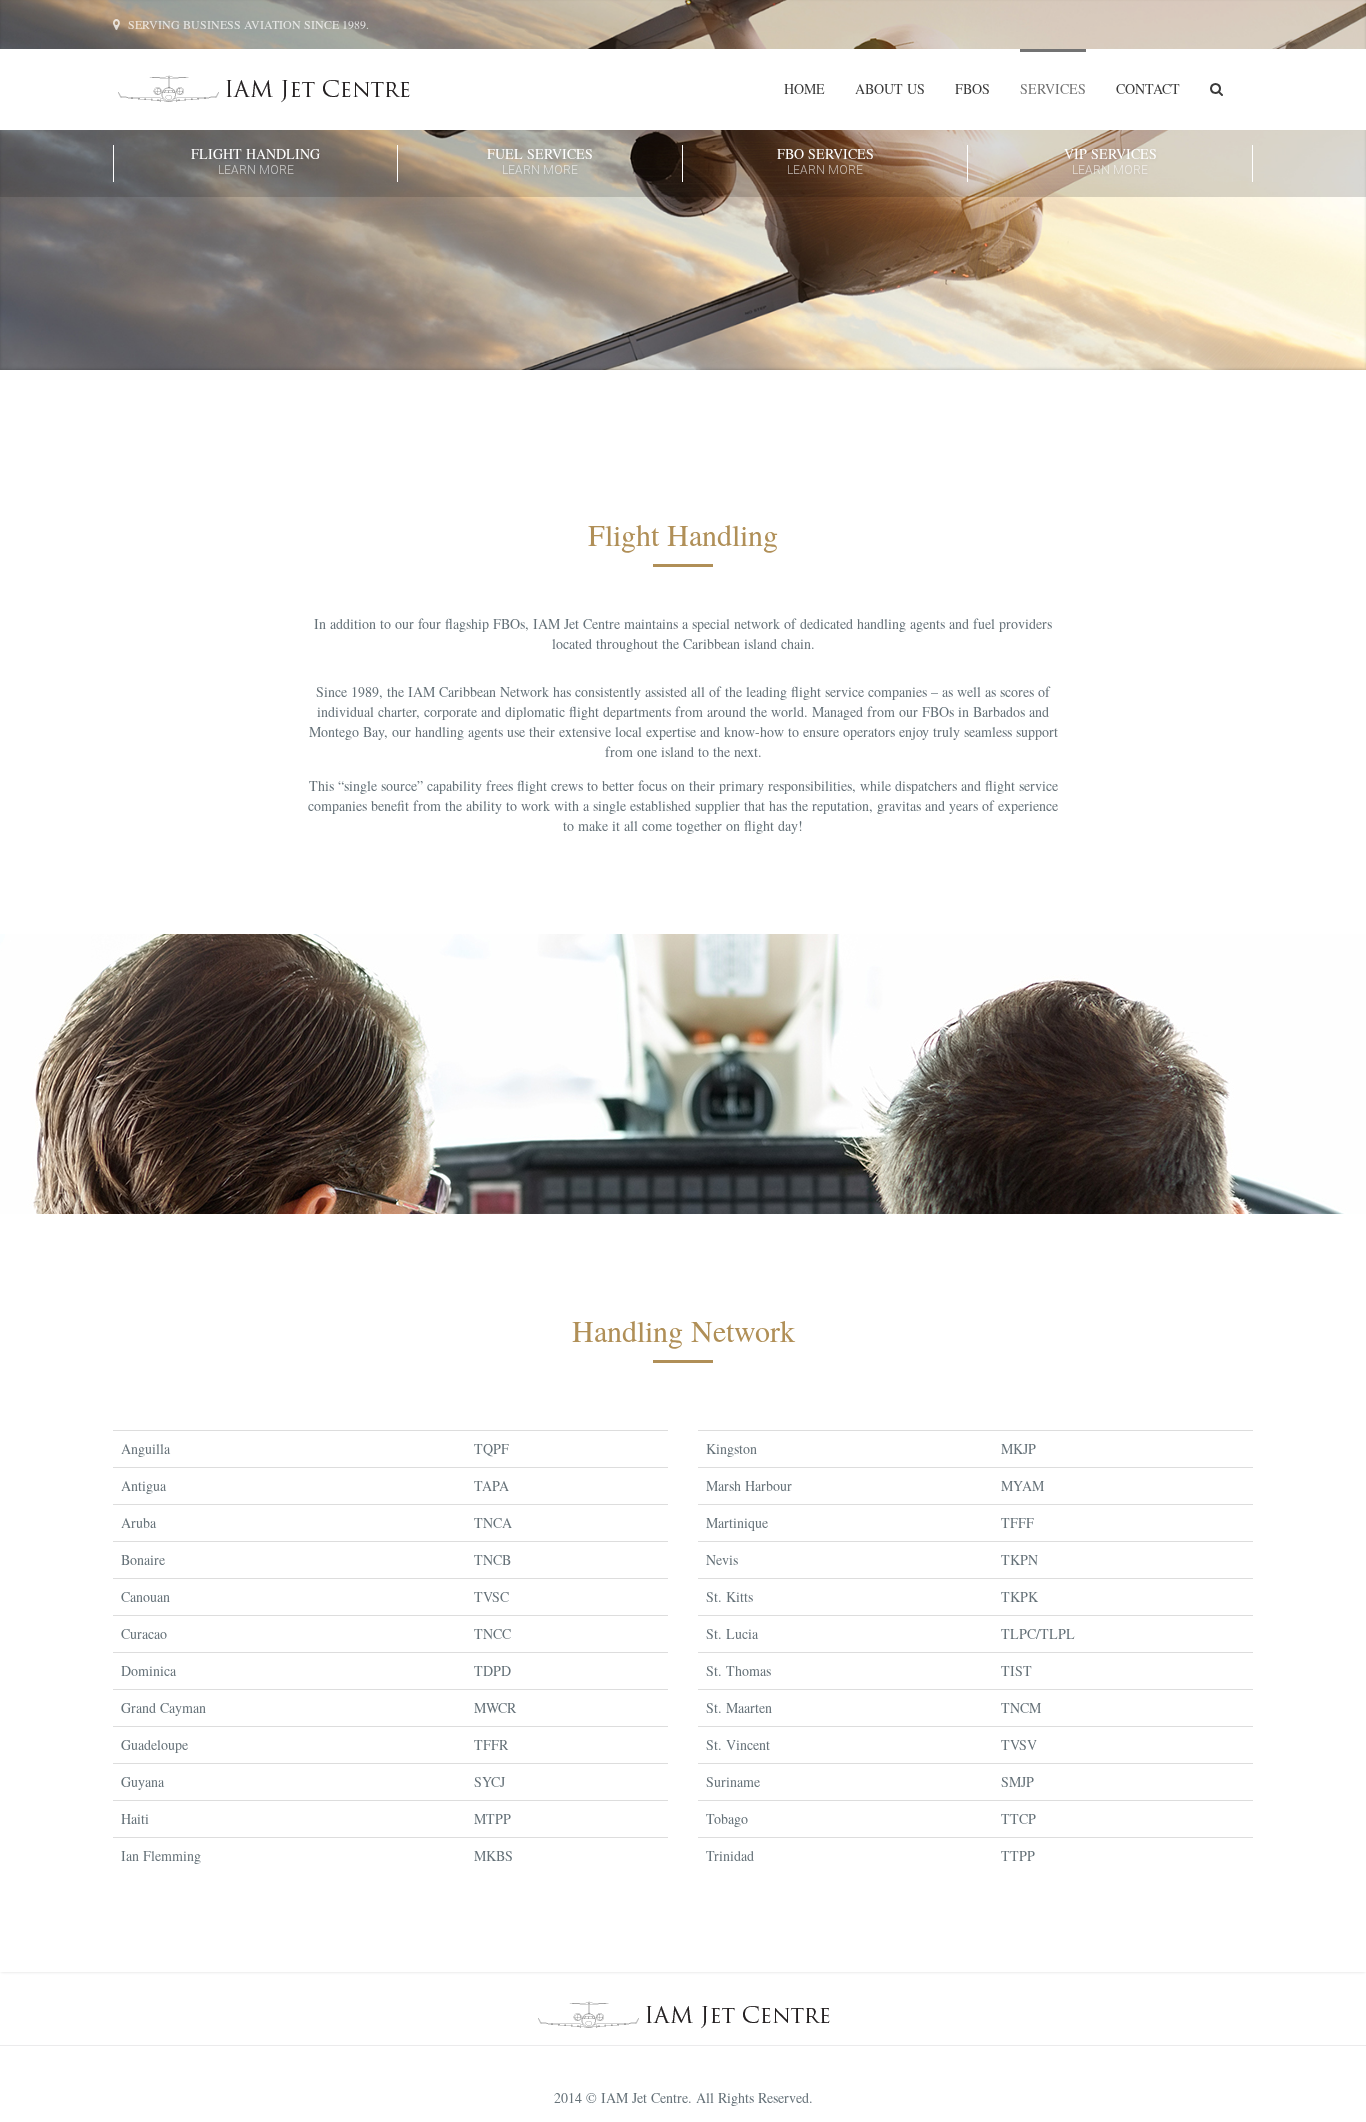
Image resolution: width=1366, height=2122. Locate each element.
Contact (1148, 88)
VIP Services (1110, 161)
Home (804, 88)
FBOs (972, 88)
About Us (890, 88)
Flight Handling (255, 161)
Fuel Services (540, 161)
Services (1053, 88)
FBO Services (825, 161)
